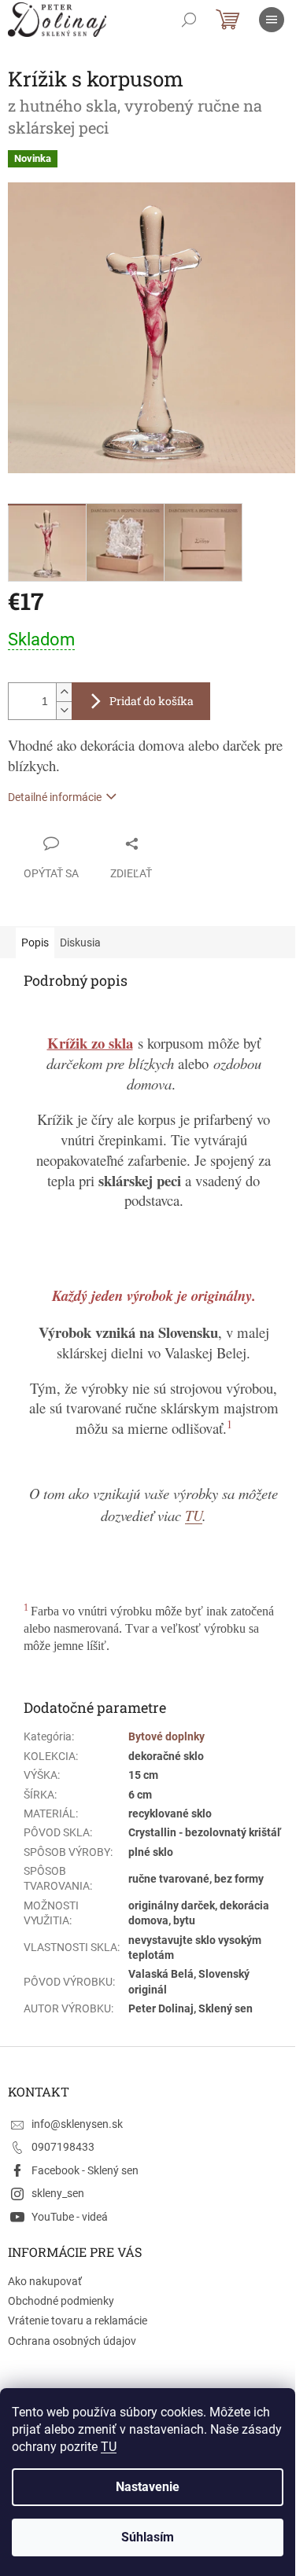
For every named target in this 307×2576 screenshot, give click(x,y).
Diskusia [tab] (80, 943)
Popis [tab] (35, 943)
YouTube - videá (70, 2217)
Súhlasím (148, 2537)
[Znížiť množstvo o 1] (64, 710)
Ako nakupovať (45, 2281)
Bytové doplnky (166, 1736)
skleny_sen (58, 2193)
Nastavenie (148, 2487)
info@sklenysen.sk (77, 2124)
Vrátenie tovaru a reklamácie (78, 2321)
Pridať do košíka (152, 701)
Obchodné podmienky (61, 2301)
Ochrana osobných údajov (72, 2341)
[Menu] (272, 20)
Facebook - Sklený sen (85, 2170)
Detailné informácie (55, 797)
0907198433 (63, 2147)
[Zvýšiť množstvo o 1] (64, 692)
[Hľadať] (189, 20)
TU (109, 2447)
